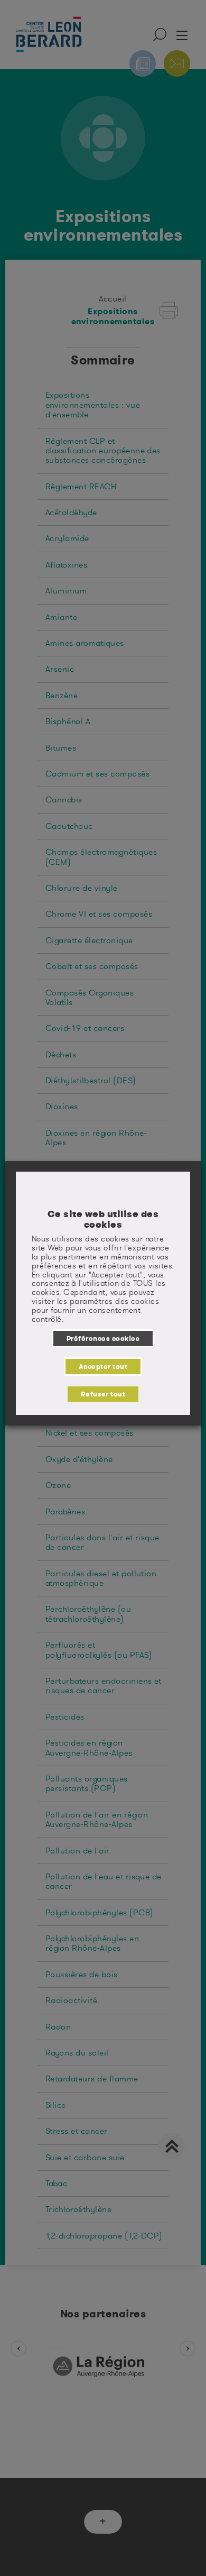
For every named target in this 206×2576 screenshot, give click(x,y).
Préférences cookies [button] (103, 1338)
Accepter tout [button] (103, 1366)
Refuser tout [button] (103, 1394)
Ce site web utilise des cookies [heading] (103, 1219)
